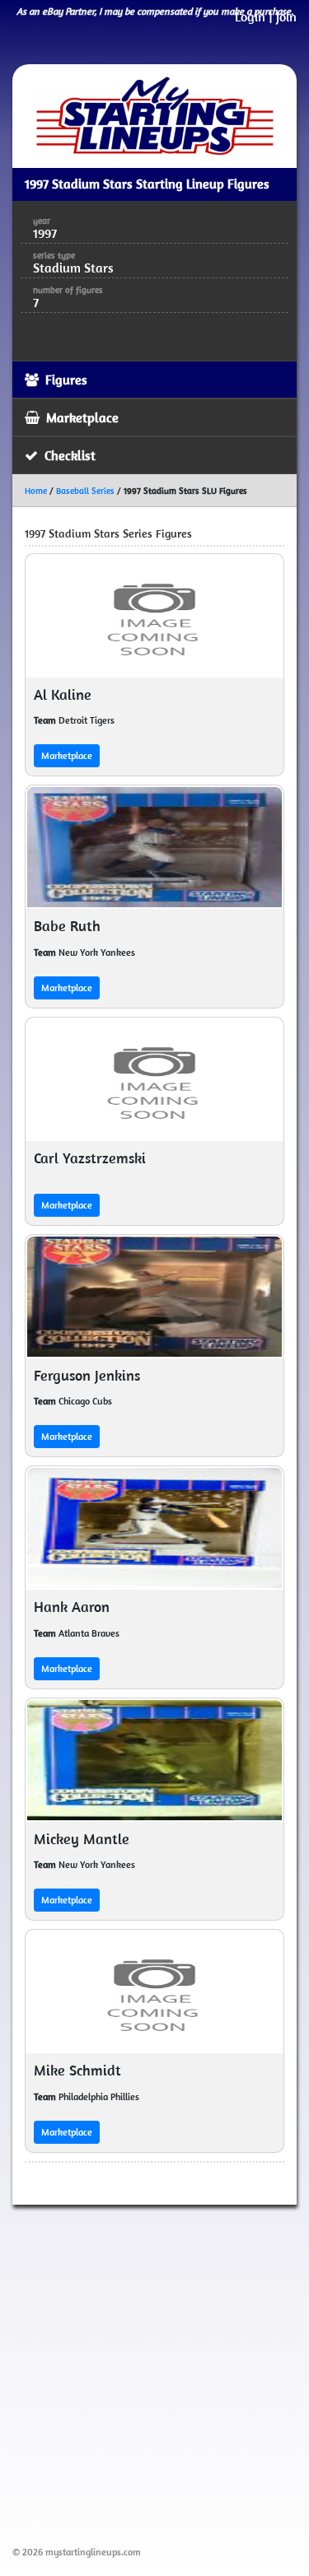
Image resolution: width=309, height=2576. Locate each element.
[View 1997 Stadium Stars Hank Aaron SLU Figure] (154, 1528)
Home (36, 491)
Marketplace (67, 755)
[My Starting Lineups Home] (154, 116)
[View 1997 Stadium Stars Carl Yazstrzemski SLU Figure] (154, 1079)
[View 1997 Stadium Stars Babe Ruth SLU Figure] (154, 847)
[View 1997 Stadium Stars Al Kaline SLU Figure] (154, 616)
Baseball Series (85, 491)
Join (286, 16)
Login (250, 16)
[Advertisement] (154, 2372)
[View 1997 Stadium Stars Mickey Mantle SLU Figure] (154, 1760)
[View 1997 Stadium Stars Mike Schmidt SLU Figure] (154, 1991)
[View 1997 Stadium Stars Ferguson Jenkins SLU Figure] (154, 1297)
